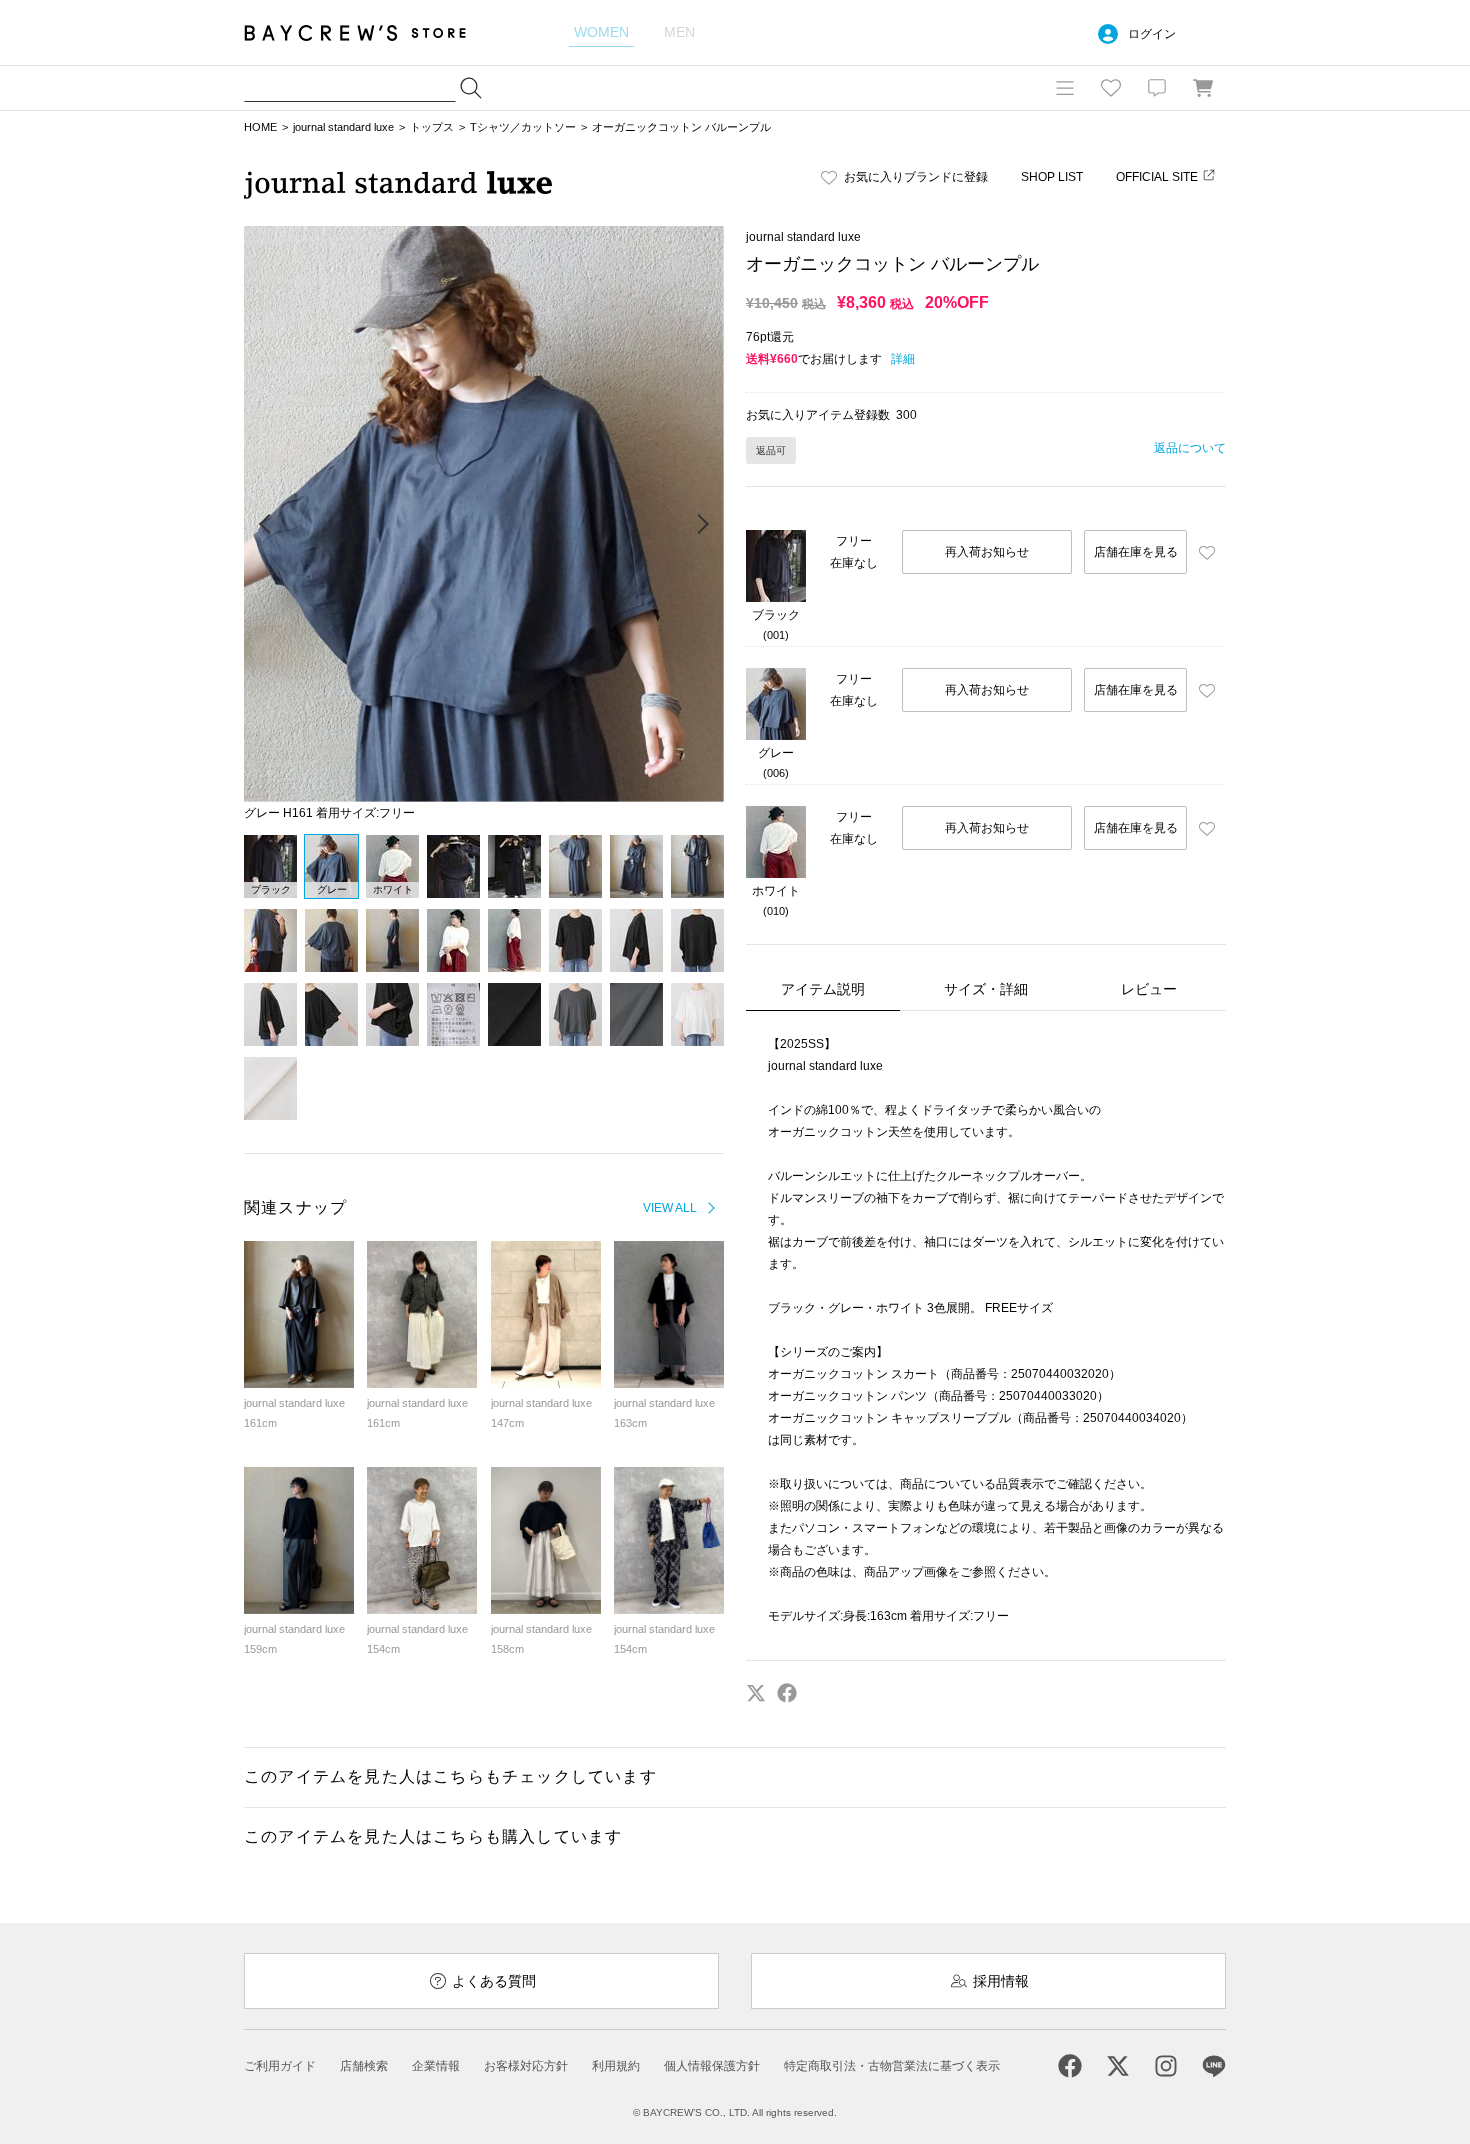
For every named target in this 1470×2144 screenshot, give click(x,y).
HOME (260, 127)
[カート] (1203, 88)
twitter (756, 1693)
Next (702, 525)
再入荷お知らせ (987, 552)
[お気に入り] (1111, 88)
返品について (1190, 448)
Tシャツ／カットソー (523, 127)
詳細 (903, 359)
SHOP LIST (1052, 177)
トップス (432, 127)
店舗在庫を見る (1136, 552)
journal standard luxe (343, 127)
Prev (266, 525)
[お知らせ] (1157, 88)
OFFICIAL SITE (1157, 177)
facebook (787, 1693)
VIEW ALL (670, 1208)
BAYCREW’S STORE (369, 32)
